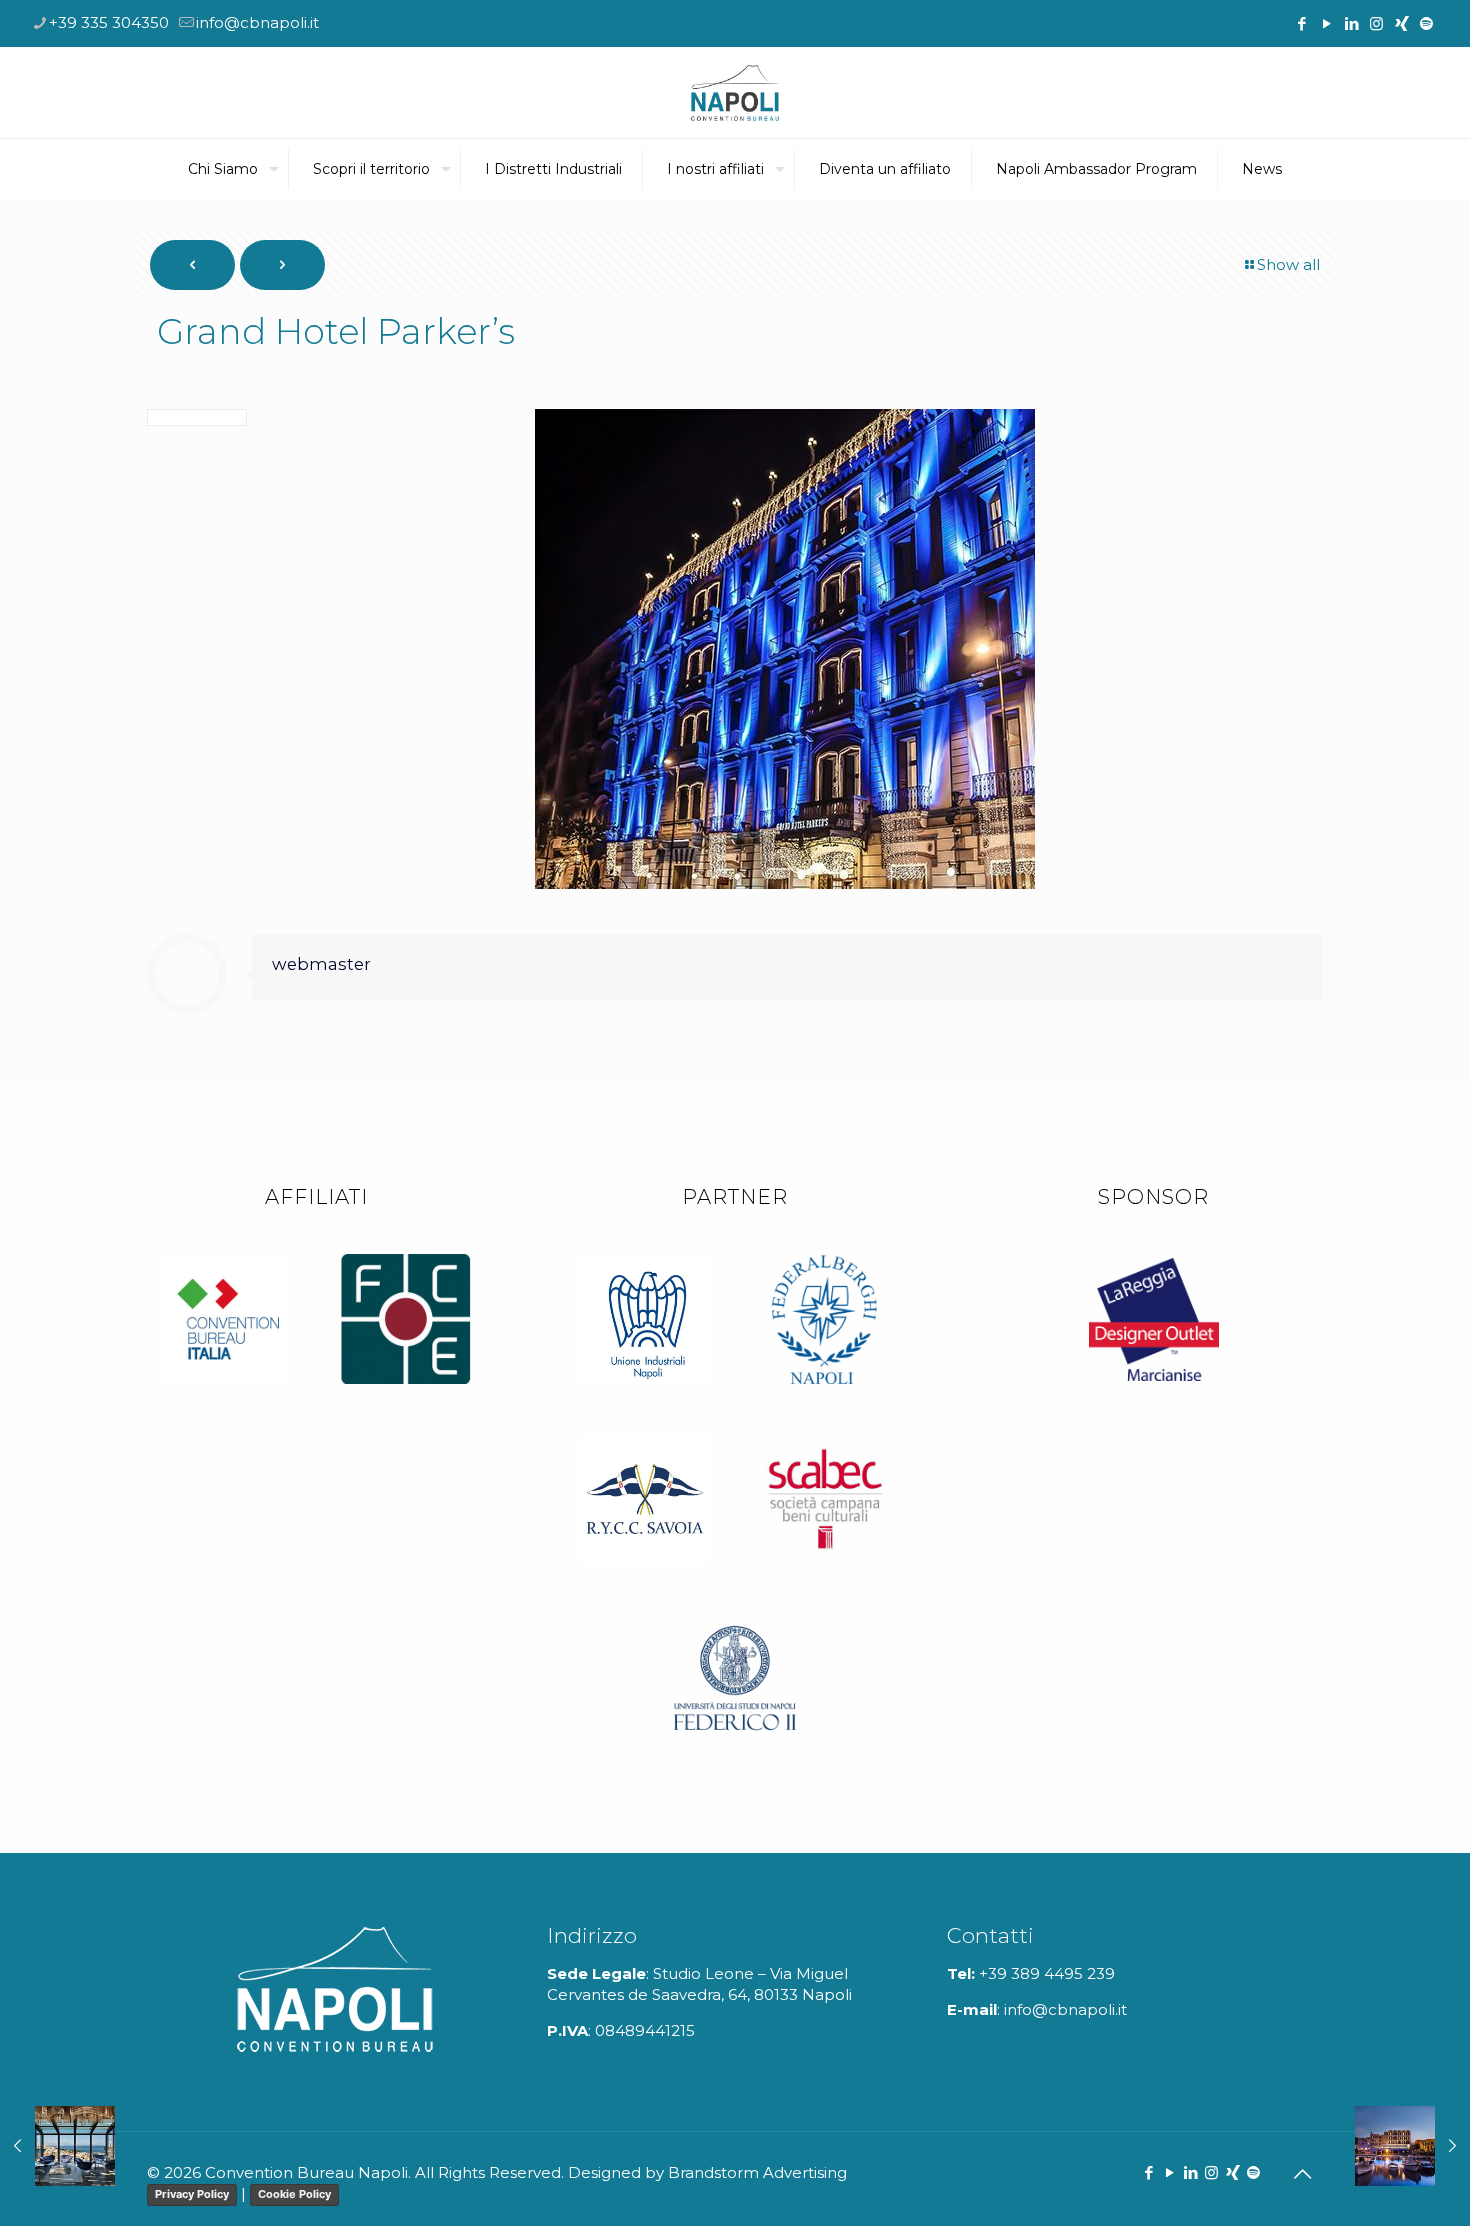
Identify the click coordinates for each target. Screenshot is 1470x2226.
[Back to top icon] (1302, 2174)
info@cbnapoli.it (257, 22)
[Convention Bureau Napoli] (735, 92)
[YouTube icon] (1326, 23)
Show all (1288, 264)
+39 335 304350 (109, 22)
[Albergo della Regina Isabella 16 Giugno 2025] (1412, 2146)
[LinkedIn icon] (1351, 23)
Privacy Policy (192, 2194)
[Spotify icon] (1426, 23)
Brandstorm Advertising (757, 2172)
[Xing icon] (1401, 23)
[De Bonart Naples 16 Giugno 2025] (57, 2146)
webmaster (321, 964)
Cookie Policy (294, 2194)
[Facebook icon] (1301, 23)
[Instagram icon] (1376, 23)
